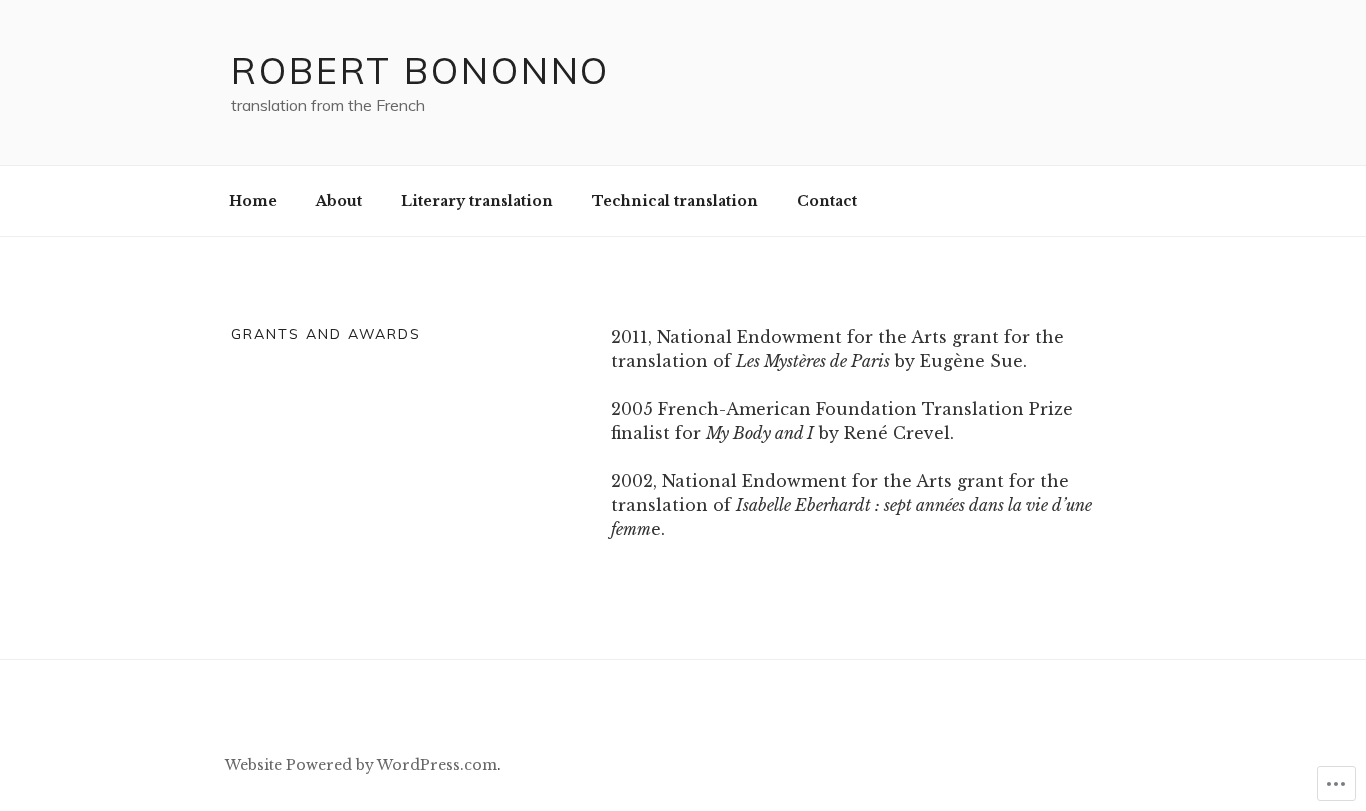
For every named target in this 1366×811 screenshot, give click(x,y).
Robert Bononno (420, 70)
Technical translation (675, 201)
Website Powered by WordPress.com (361, 765)
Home (253, 201)
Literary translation (477, 201)
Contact (827, 201)
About (339, 201)
